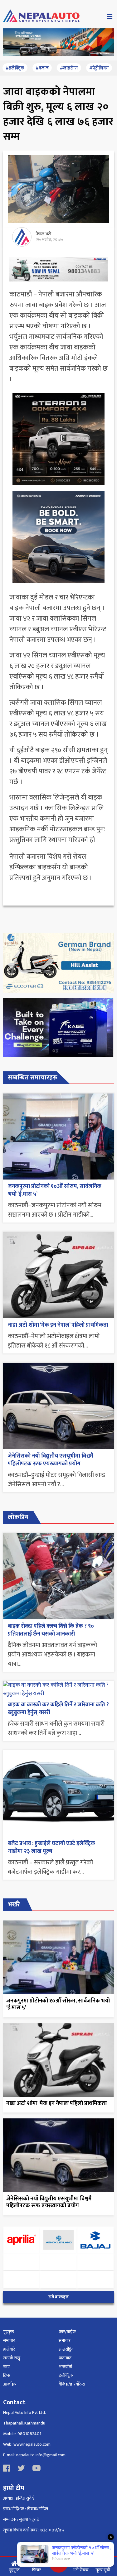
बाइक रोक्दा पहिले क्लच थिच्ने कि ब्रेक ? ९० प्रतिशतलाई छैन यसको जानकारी (51, 1630)
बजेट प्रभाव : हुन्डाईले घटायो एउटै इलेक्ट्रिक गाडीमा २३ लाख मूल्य (51, 1847)
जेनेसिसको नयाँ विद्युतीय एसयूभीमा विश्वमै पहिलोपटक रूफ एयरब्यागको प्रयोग (51, 1460)
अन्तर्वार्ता (65, 2367)
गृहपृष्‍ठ (9, 2332)
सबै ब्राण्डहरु (58, 2297)
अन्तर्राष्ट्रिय (66, 2349)
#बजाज (42, 68)
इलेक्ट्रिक (66, 2375)
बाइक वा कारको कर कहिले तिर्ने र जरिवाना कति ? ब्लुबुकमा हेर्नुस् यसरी (58, 1709)
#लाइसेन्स (69, 68)
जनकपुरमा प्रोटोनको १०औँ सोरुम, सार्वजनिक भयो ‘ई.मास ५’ (55, 1190)
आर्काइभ (10, 2384)
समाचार (9, 2341)
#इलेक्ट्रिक (15, 68)
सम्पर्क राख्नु (12, 2358)
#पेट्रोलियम (99, 68)
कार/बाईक (67, 2332)
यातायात (65, 2358)
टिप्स (7, 2375)
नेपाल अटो (44, 234)
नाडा (6, 2367)
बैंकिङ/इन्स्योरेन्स (72, 2384)
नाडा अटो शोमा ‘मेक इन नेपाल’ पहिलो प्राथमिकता (58, 1325)
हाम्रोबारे (9, 2349)
